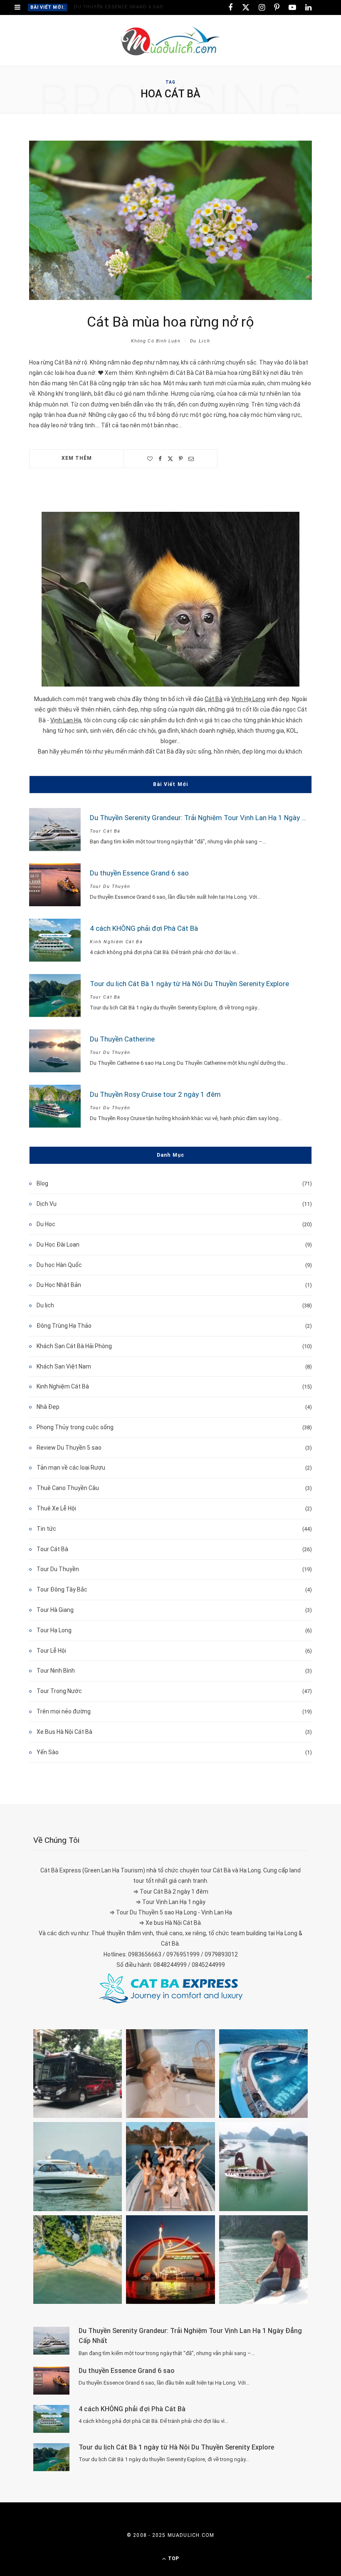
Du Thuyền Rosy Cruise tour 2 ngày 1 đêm (155, 1094)
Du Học (46, 1224)
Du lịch (200, 341)
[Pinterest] (181, 459)
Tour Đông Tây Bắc (62, 1589)
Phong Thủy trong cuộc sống (75, 1427)
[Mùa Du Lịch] (171, 41)
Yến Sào (48, 1752)
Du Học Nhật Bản (59, 1285)
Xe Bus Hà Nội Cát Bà (64, 1732)
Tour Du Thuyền (110, 886)
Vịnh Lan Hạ (66, 720)
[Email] (191, 459)
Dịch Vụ (47, 1204)
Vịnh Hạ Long (248, 699)
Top (173, 2559)
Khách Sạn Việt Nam (64, 1366)
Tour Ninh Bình (56, 1671)
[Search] (324, 8)
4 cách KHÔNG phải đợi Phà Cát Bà (144, 928)
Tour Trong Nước (59, 1691)
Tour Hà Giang (55, 1610)
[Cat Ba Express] (171, 1988)
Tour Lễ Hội (51, 1651)
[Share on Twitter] (170, 459)
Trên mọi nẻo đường (64, 1711)
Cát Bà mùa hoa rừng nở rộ (170, 322)
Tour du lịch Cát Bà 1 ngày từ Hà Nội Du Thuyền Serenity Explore (189, 984)
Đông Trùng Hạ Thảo (64, 1326)
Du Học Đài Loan (58, 1245)
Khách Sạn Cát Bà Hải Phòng (74, 1346)
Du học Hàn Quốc (59, 1265)
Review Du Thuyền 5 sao (69, 1448)
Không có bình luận (156, 341)
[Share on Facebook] (160, 459)
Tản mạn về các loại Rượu (71, 1468)
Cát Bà (214, 699)
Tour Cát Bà (105, 831)
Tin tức (46, 1529)
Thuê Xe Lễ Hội (56, 1508)
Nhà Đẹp (48, 1407)
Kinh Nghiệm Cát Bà (116, 942)
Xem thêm (77, 458)
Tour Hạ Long (54, 1630)
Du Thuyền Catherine (122, 1039)
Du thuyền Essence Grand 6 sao (119, 7)
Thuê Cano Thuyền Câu (68, 1488)
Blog (42, 1183)
